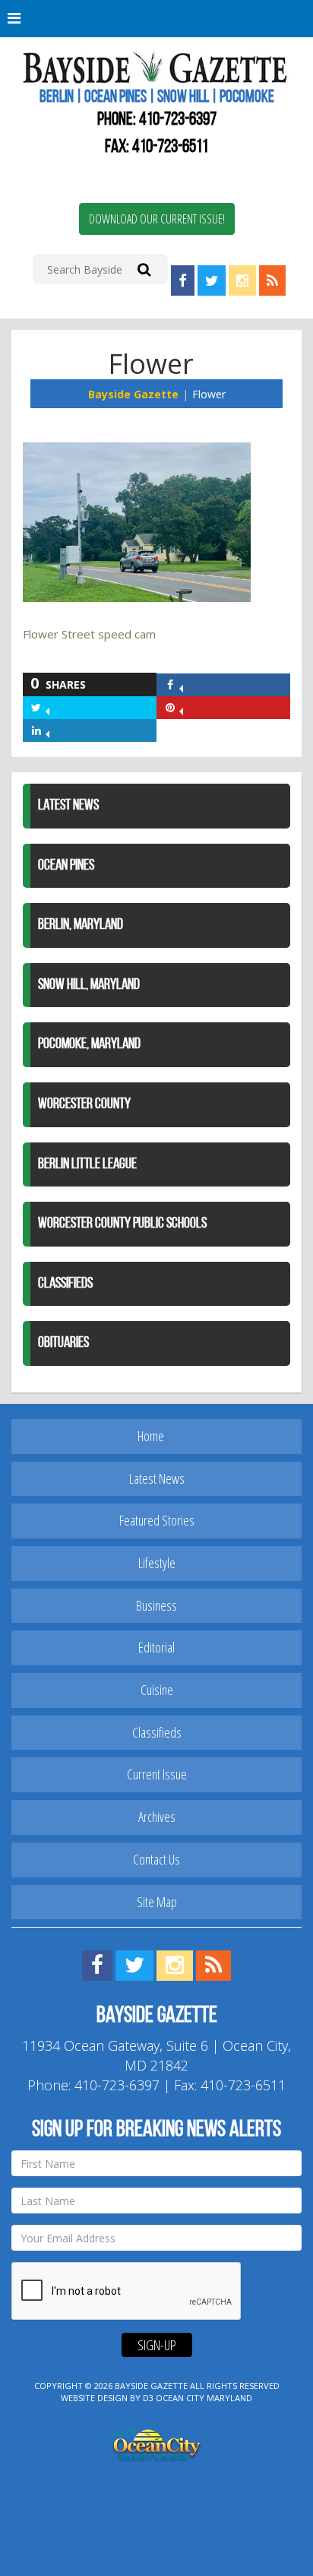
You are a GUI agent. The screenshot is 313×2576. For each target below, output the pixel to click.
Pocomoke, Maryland (89, 1044)
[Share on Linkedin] (47, 730)
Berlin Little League (87, 1164)
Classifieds (65, 1284)
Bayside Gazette (133, 394)
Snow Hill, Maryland (89, 985)
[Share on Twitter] (47, 707)
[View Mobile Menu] (156, 19)
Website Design (94, 2398)
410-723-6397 (178, 120)
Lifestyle (157, 1563)
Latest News (68, 806)
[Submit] (144, 269)
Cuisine (157, 1690)
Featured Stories (157, 1520)
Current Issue (157, 1774)
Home (151, 1436)
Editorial (156, 1647)
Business (156, 1605)
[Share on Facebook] (181, 684)
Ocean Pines (66, 866)
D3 (148, 2398)
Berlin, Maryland (81, 925)
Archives (157, 1817)
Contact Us (156, 1859)
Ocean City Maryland (204, 2398)
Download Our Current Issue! (157, 219)
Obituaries (63, 1343)
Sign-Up (157, 2345)
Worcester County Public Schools (122, 1224)
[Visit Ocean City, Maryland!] (156, 2443)
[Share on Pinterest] (181, 707)
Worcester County (84, 1104)
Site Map (157, 1902)
